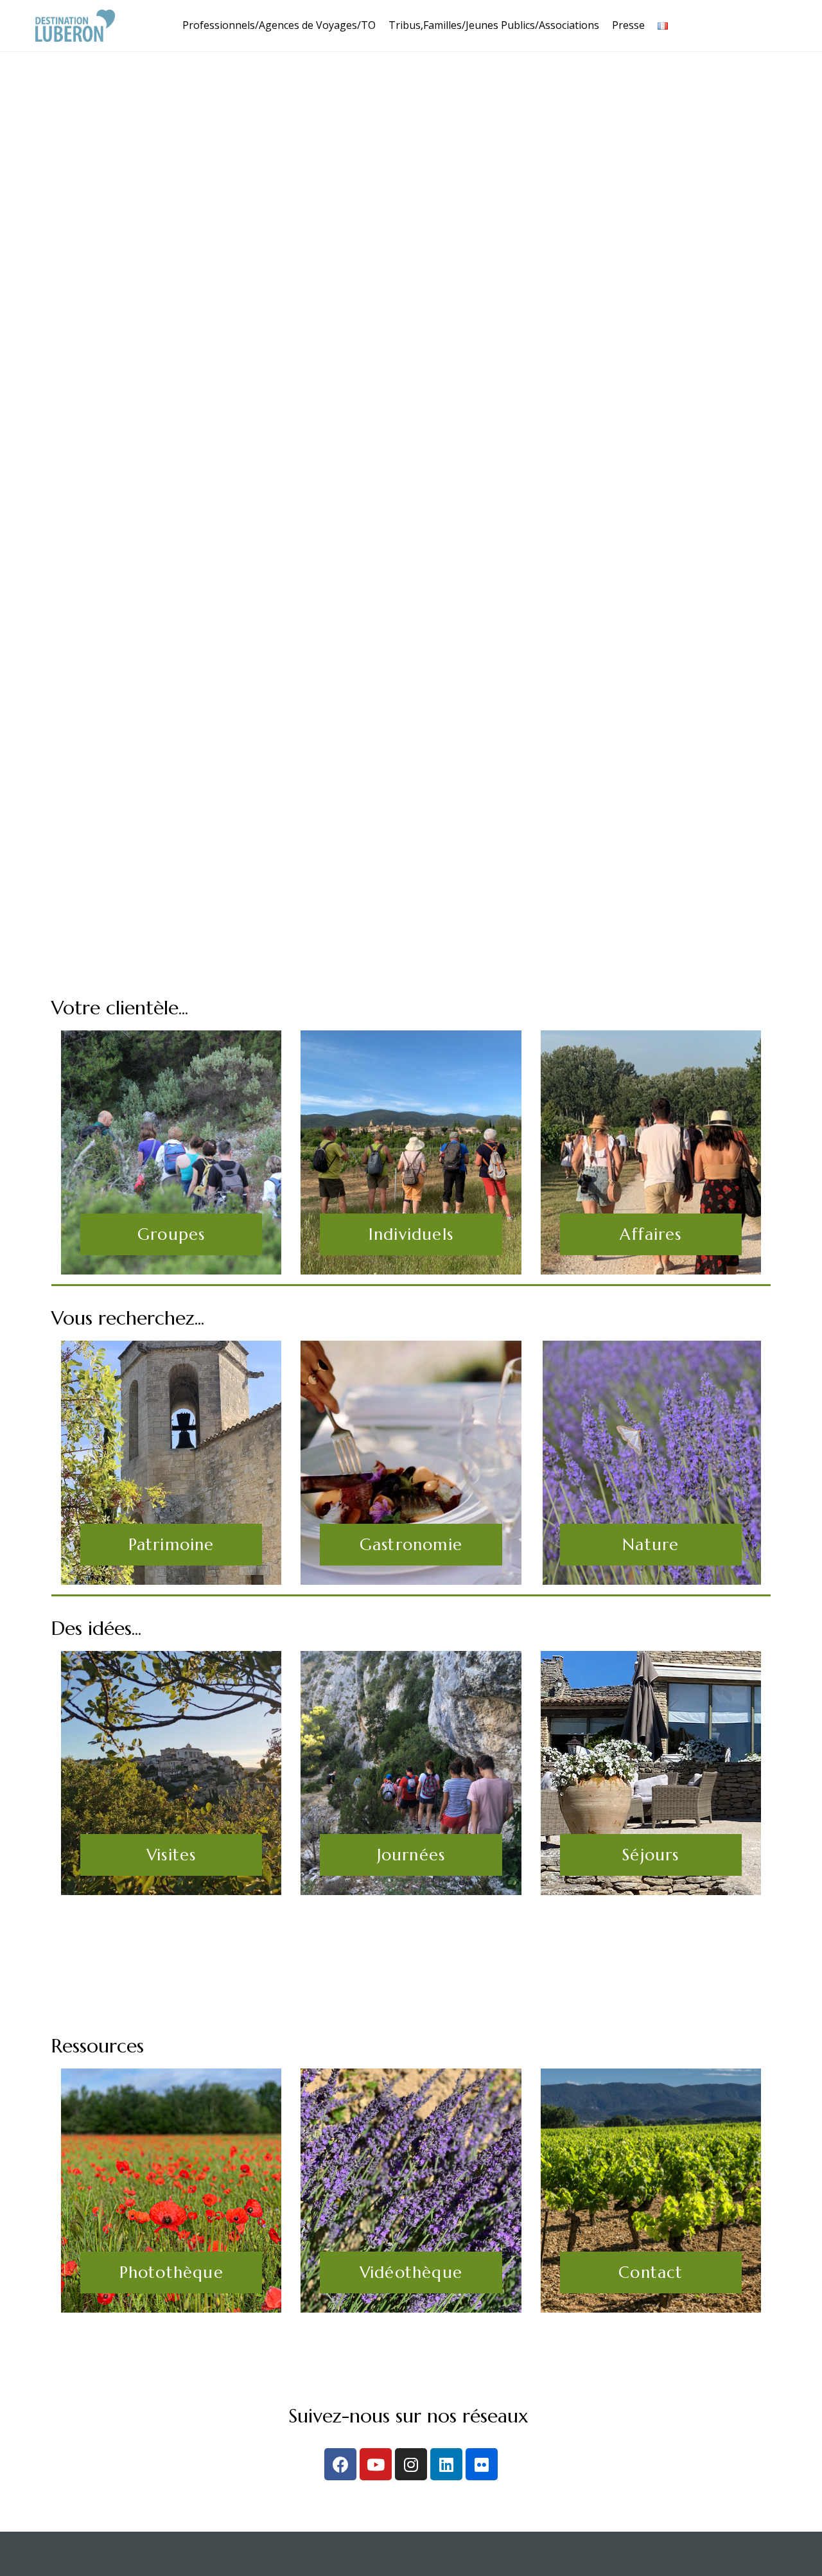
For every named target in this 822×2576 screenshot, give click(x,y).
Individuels (411, 1234)
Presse (628, 25)
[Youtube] (376, 2464)
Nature (651, 1545)
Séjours (651, 1855)
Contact (651, 2272)
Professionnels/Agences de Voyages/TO (279, 25)
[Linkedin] (446, 2464)
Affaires (651, 1234)
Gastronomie (411, 1545)
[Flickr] (482, 2464)
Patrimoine (171, 1545)
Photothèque (171, 2272)
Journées (411, 1855)
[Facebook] (340, 2464)
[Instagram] (411, 2464)
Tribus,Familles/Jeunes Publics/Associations (494, 25)
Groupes (171, 1234)
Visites (171, 1855)
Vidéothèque (411, 2272)
